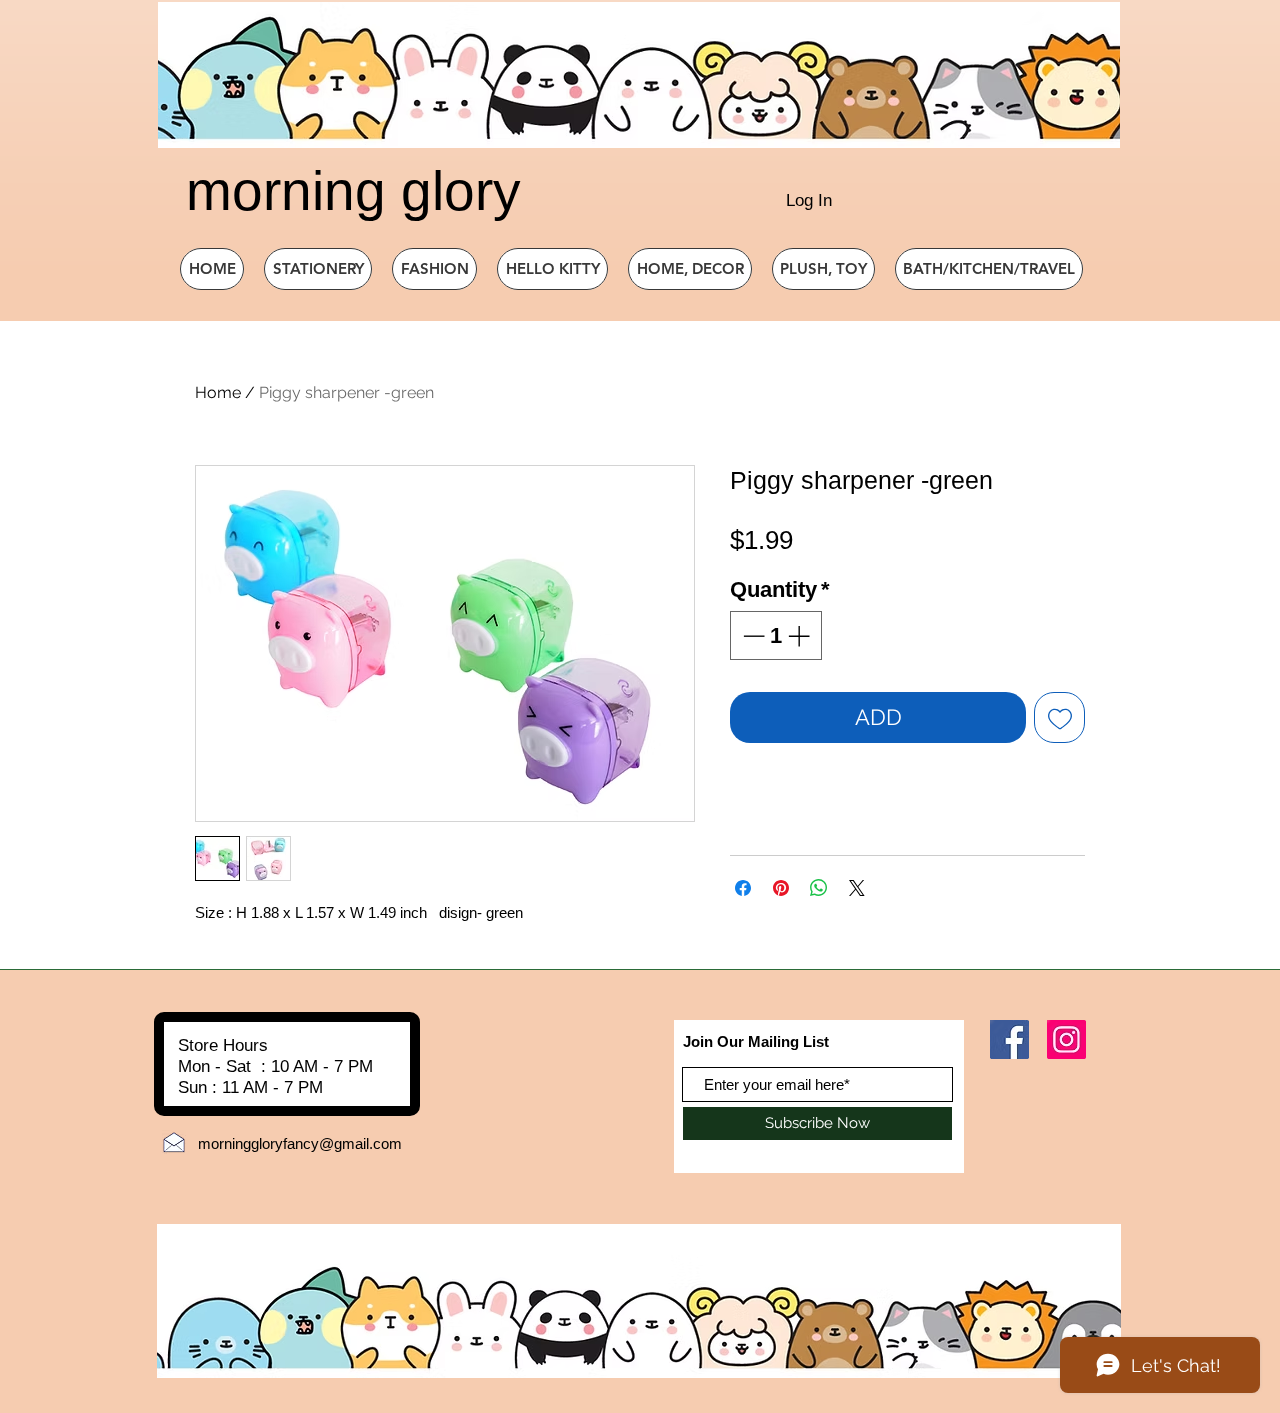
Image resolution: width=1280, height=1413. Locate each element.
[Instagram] (1066, 1039)
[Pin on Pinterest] (781, 888)
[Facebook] (1009, 1039)
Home (218, 392)
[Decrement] (751, 635)
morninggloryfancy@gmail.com (300, 1143)
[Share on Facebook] (743, 888)
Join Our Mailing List (756, 1041)
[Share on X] (857, 888)
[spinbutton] (776, 635)
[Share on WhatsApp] (819, 888)
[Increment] (800, 635)
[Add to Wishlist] (1059, 717)
